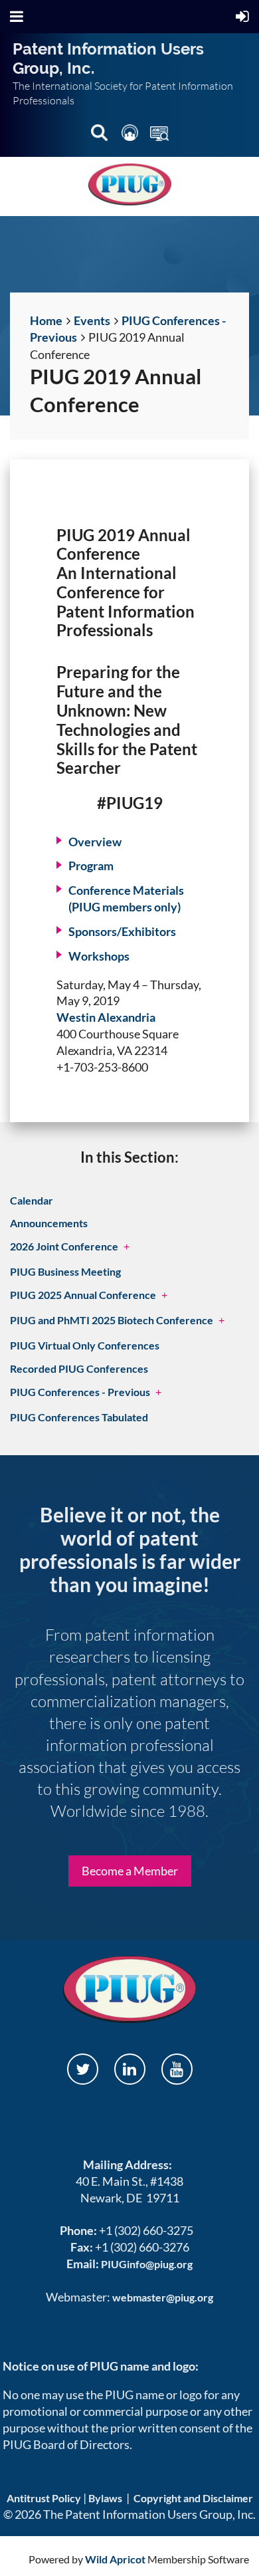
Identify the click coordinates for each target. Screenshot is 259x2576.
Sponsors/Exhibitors (122, 931)
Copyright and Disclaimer (193, 2498)
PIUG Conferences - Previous (80, 1392)
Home (46, 320)
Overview (95, 842)
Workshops (99, 956)
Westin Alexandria (106, 1017)
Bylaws (105, 2498)
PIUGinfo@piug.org (147, 2264)
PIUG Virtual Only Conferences (85, 1345)
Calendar (32, 1200)
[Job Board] (159, 135)
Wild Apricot (115, 2559)
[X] (83, 2069)
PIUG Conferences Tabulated (79, 1417)
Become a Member (130, 1871)
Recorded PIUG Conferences (79, 1368)
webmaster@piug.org (163, 2297)
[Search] (100, 135)
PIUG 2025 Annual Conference (83, 1295)
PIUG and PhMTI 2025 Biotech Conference (112, 1320)
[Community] (131, 135)
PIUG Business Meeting (65, 1271)
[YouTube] (177, 2069)
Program (91, 866)
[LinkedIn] (130, 2069)
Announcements (49, 1223)
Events (92, 320)
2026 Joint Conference (64, 1246)
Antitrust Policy (44, 2498)
